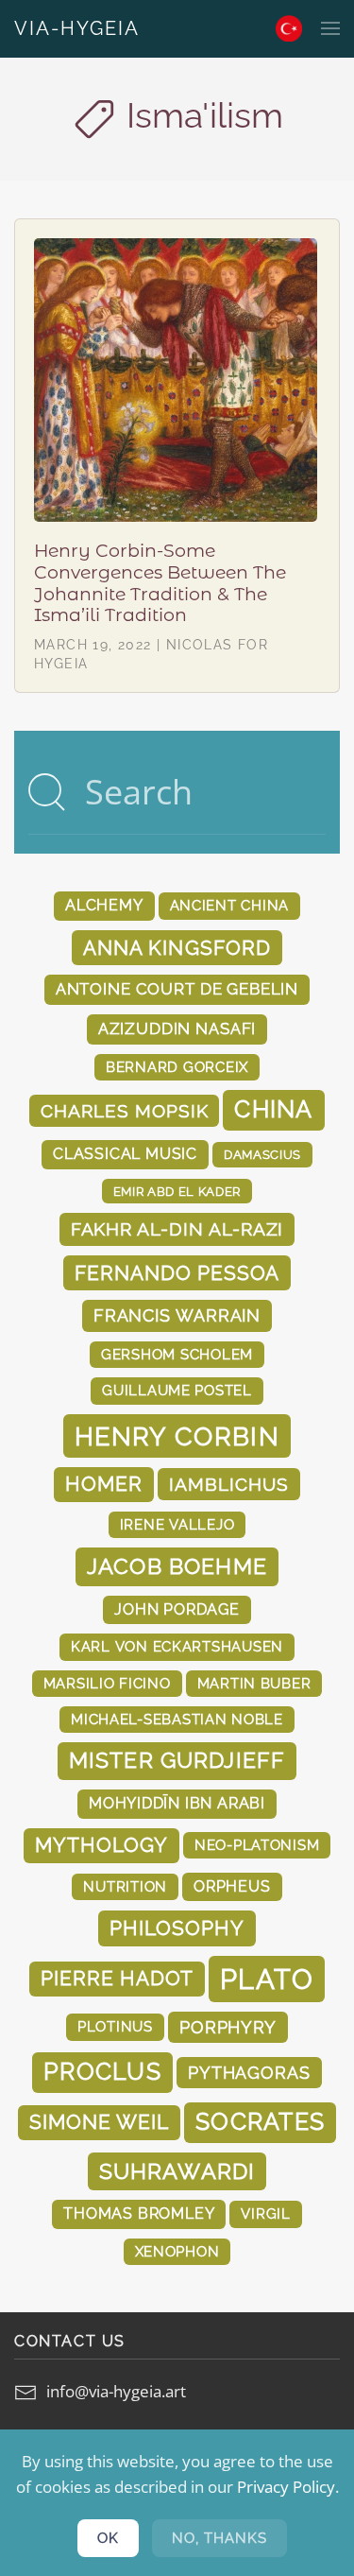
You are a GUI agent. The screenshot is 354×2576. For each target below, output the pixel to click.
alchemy (104, 905)
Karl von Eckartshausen (177, 1646)
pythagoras (249, 2073)
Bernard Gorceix (177, 1067)
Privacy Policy (286, 2487)
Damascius (262, 1154)
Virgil (265, 2213)
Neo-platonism (257, 1845)
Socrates (260, 2122)
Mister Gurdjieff (177, 1760)
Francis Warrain (177, 1315)
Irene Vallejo (177, 1524)
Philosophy (177, 1928)
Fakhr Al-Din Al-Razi (177, 1229)
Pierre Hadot (117, 1979)
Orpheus (232, 1886)
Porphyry (228, 2027)
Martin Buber (254, 1683)
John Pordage (177, 1609)
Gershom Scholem (177, 1354)
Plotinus (115, 2026)
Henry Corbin (177, 1436)
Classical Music (125, 1154)
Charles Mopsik (124, 1111)
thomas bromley (139, 2213)
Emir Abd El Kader (177, 1191)
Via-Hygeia (77, 28)
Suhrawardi (177, 2171)
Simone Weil (99, 2122)
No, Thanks (219, 2538)
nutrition (125, 1886)
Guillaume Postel (177, 1390)
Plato (267, 1979)
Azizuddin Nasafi (177, 1029)
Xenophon (177, 2251)
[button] (330, 28)
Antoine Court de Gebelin (177, 989)
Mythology (101, 1845)
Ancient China (230, 905)
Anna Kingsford (177, 948)
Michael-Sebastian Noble (177, 1719)
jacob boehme (177, 1566)
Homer (104, 1484)
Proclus (102, 2072)
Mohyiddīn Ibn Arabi (177, 1803)
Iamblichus (228, 1484)
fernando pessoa (177, 1273)
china (273, 1109)
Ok (108, 2538)
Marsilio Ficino (107, 1683)
